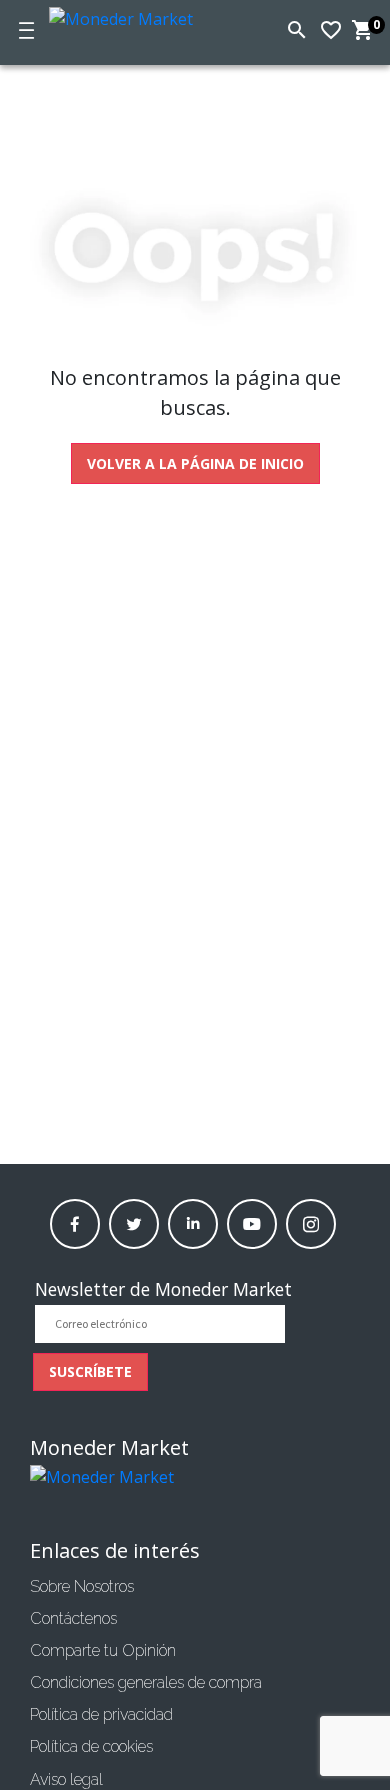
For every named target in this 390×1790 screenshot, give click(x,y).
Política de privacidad (101, 1714)
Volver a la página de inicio (195, 463)
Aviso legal (66, 1779)
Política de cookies (91, 1746)
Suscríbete (90, 1371)
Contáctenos (73, 1618)
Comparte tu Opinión (103, 1650)
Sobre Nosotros (82, 1586)
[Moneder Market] (136, 15)
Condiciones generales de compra (146, 1682)
